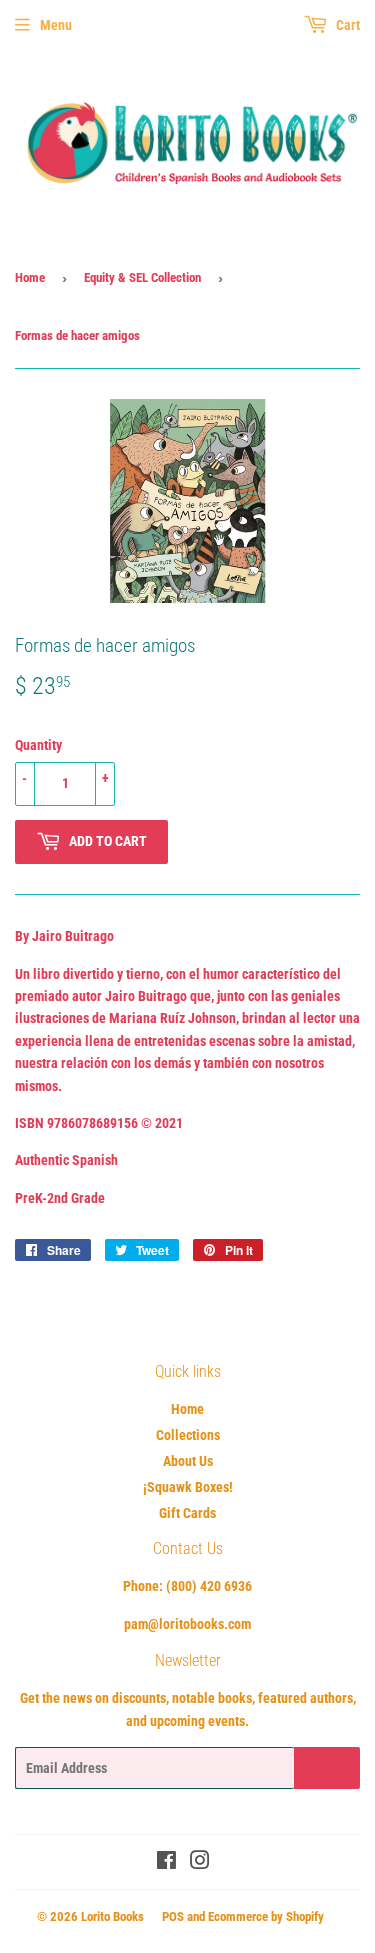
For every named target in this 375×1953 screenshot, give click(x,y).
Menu (56, 25)
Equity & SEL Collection (142, 277)
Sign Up (327, 1768)
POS (173, 1916)
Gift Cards (187, 1513)
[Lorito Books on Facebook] (166, 1863)
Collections (188, 1435)
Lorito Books (112, 1916)
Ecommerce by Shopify (266, 1916)
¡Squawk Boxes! (188, 1487)
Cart (346, 25)
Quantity (38, 745)
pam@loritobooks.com (187, 1624)
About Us (188, 1461)
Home (30, 277)
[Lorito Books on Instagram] (200, 1863)
